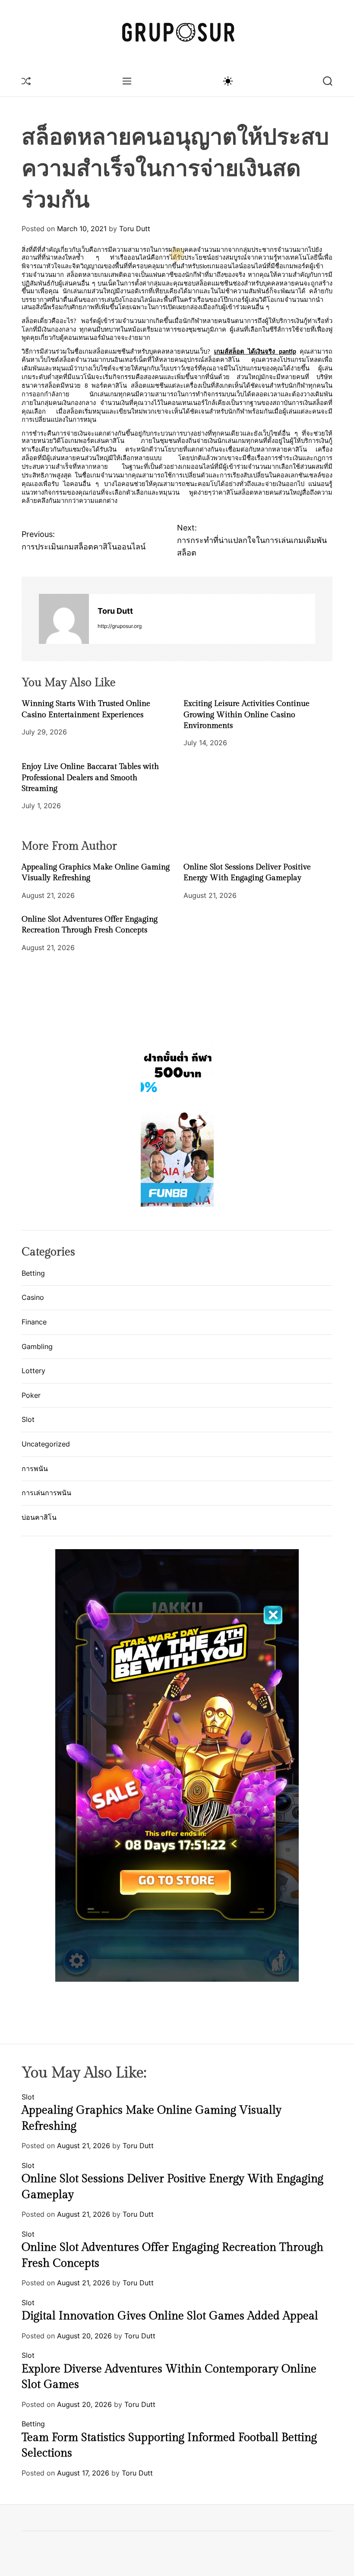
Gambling (37, 1346)
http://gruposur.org (120, 626)
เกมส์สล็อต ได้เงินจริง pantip (255, 352)
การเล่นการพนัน (46, 1493)
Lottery (33, 1371)
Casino (33, 1297)
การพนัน (35, 1468)
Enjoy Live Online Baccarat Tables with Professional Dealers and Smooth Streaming (90, 777)
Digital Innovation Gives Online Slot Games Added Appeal (170, 2316)
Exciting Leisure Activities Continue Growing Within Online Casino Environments (247, 714)
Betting (33, 1273)
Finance (34, 1322)
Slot (28, 1419)
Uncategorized (46, 1444)
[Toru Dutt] (64, 619)
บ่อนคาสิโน (39, 1517)
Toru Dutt (135, 229)
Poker (31, 1395)
